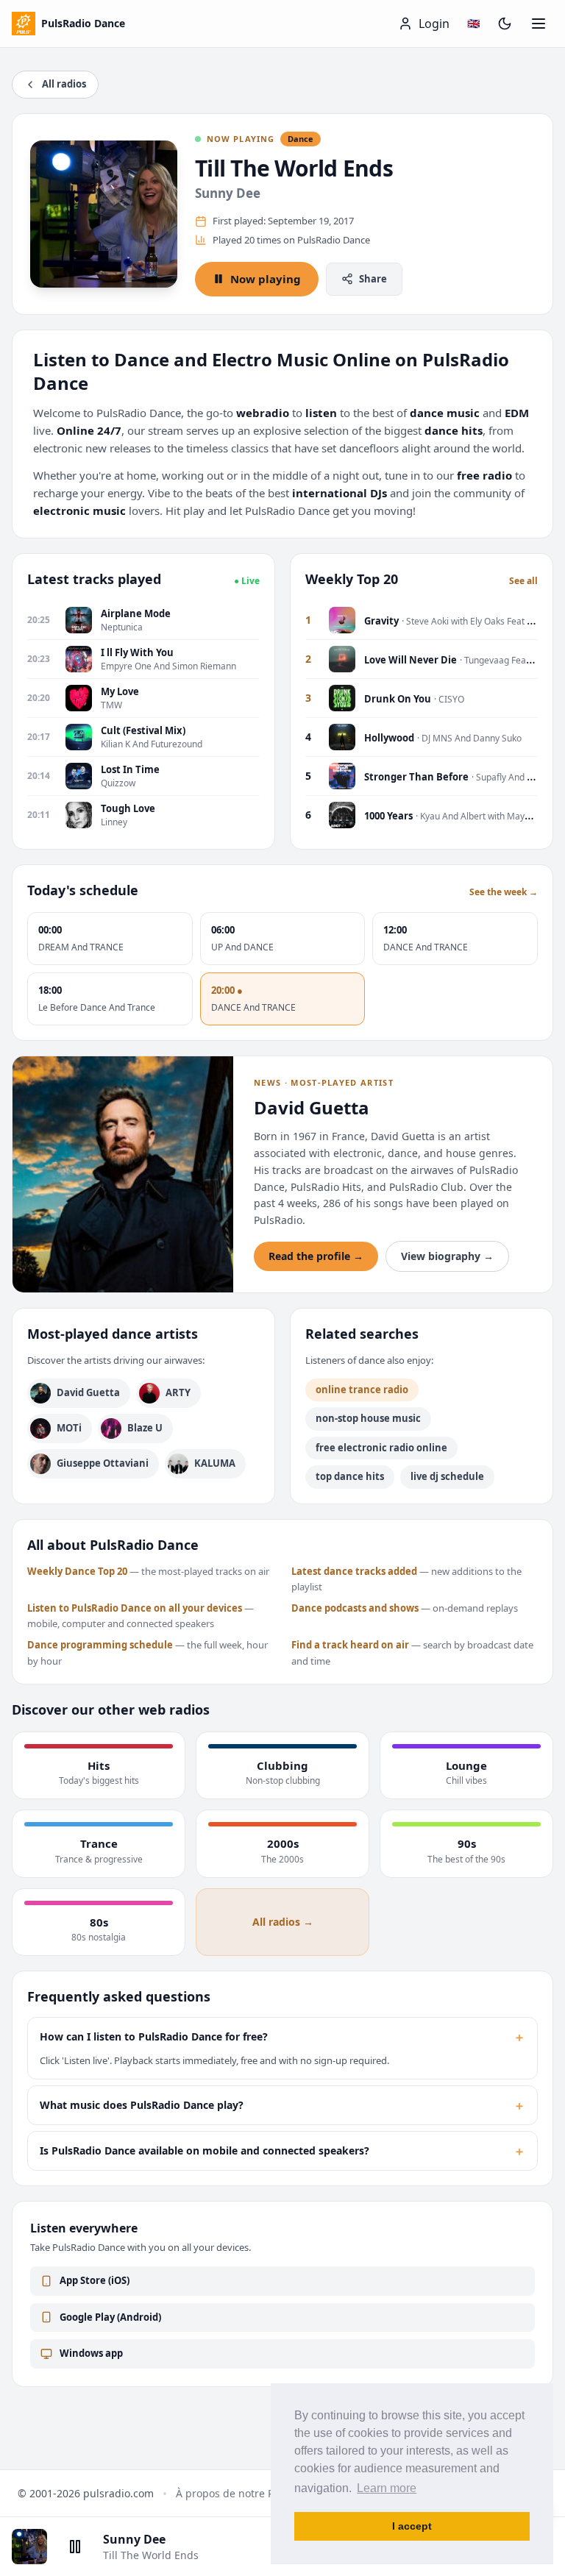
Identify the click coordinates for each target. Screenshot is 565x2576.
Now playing (266, 279)
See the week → (504, 892)
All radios (64, 84)
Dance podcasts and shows (355, 1608)
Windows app (91, 2353)
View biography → (447, 1256)
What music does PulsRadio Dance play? (282, 2105)
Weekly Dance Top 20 (77, 1571)
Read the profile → (316, 1256)
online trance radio (362, 1390)
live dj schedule (447, 1476)
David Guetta (88, 1392)
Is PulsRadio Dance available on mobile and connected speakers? (282, 2151)
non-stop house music (368, 1418)
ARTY (178, 1392)
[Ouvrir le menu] (539, 24)
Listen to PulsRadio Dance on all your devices (135, 1608)
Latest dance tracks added (354, 1571)
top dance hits (350, 1476)
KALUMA (215, 1463)
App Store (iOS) (95, 2280)
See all (523, 581)
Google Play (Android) (110, 2317)
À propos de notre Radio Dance (253, 2493)
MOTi (69, 1428)
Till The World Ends (294, 168)
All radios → (283, 1922)
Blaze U (145, 1428)
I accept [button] (412, 2526)
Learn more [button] (387, 2488)
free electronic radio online (381, 1448)
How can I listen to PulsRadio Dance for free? (282, 2037)
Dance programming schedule (100, 1645)
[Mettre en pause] (75, 2547)
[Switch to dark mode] (505, 24)
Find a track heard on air (350, 1645)
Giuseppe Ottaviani (103, 1463)
